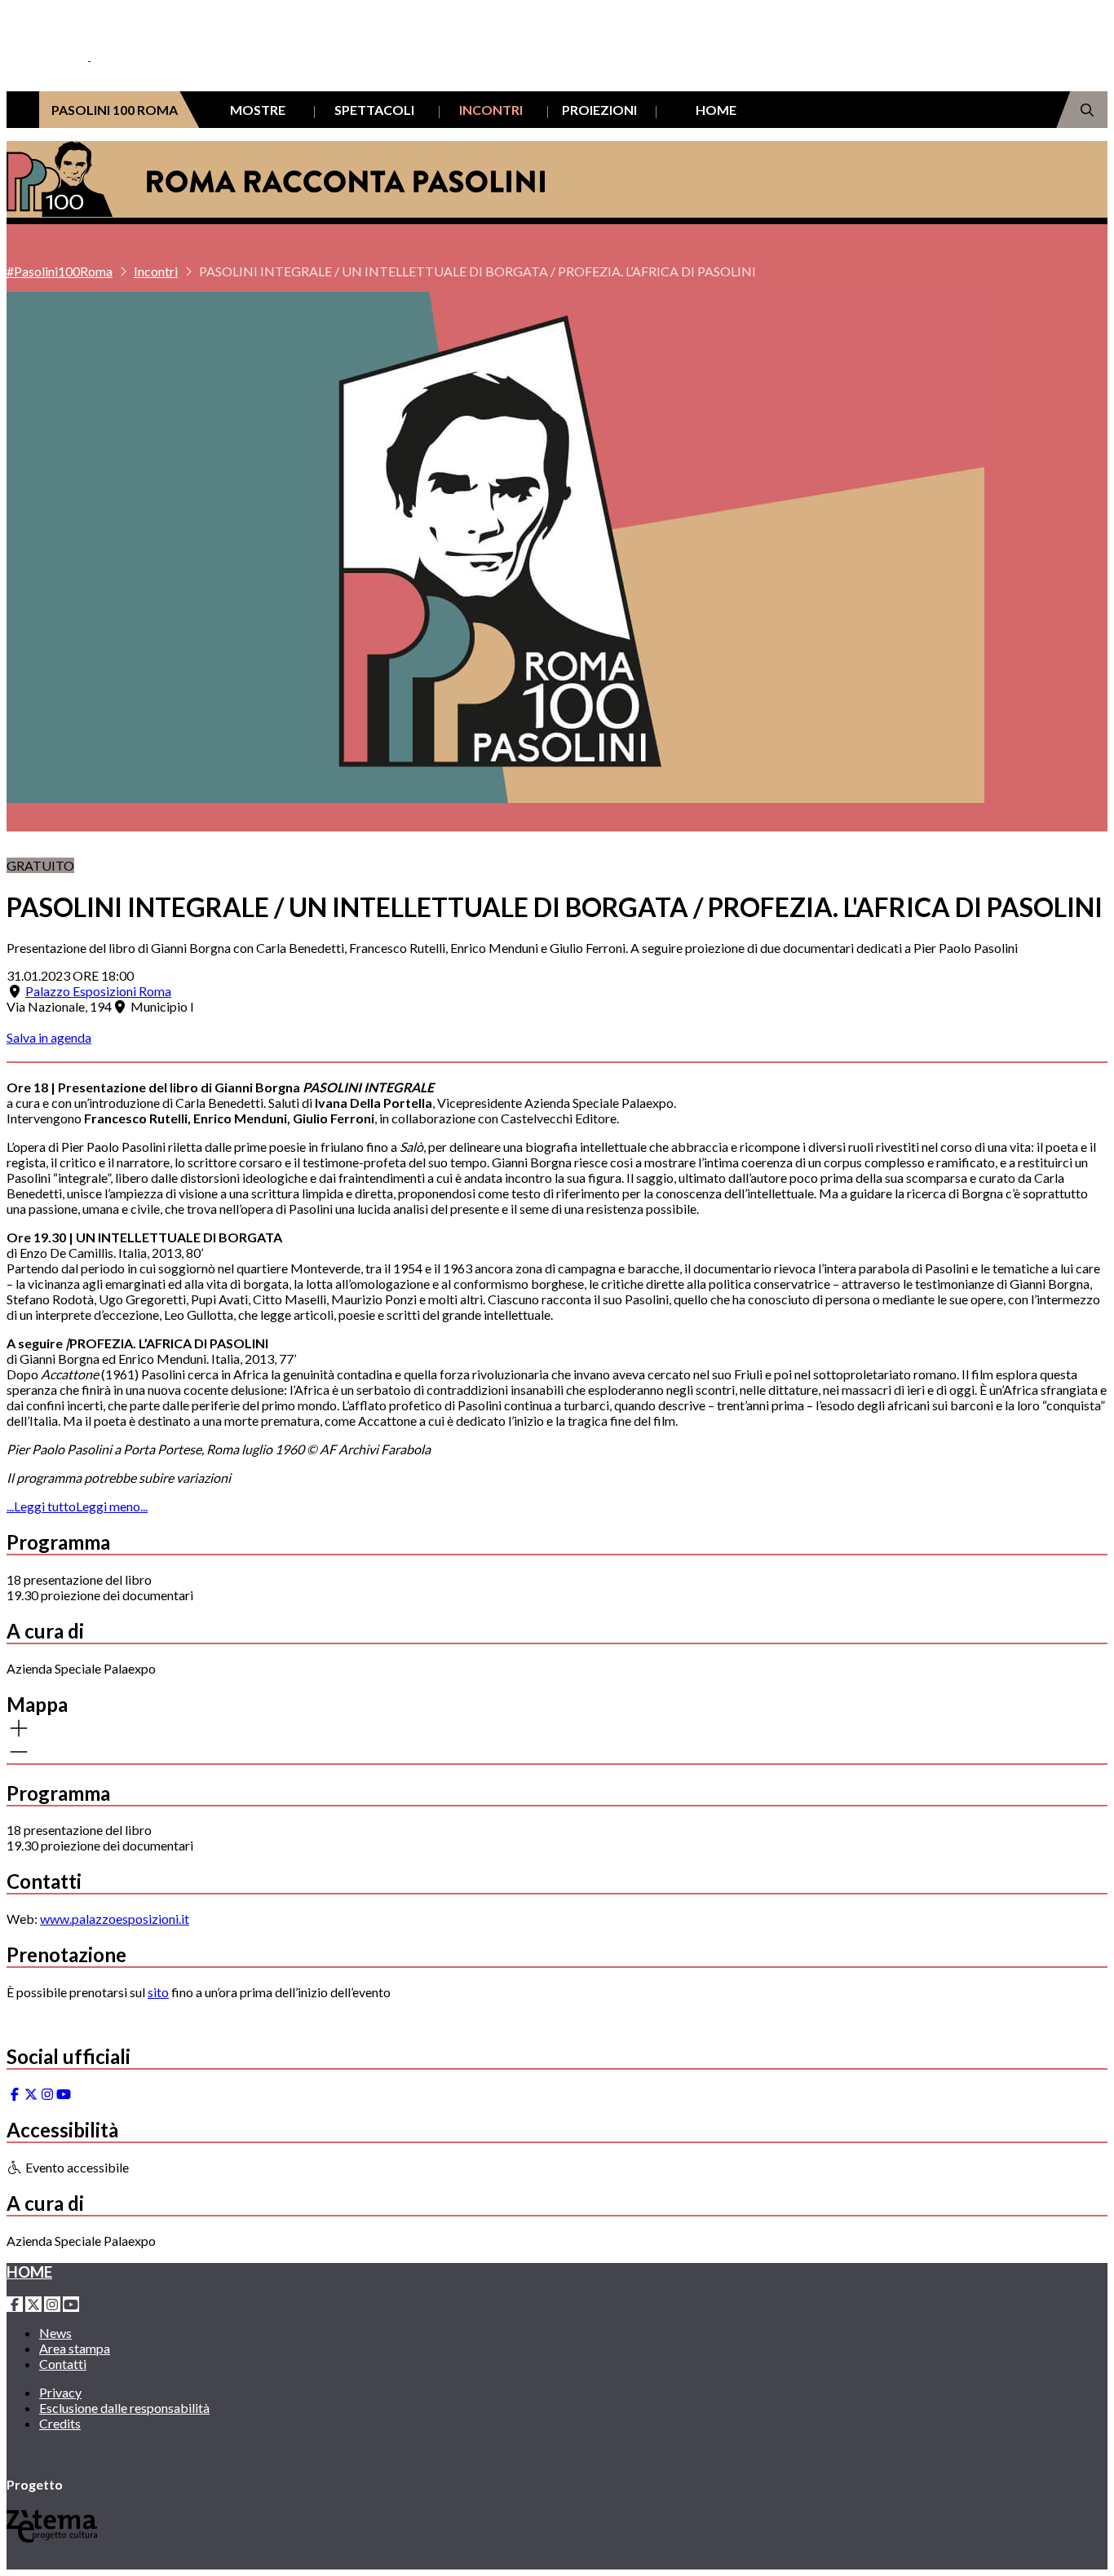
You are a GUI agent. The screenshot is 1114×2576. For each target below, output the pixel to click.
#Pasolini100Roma (60, 271)
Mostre (258, 110)
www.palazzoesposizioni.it (115, 1919)
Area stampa (75, 2348)
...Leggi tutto (41, 1506)
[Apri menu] (15, 71)
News (55, 2333)
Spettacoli (374, 110)
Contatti (63, 2364)
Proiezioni (599, 110)
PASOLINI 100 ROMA (115, 110)
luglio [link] (258, 1449)
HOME (716, 110)
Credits (60, 2423)
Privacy (60, 2392)
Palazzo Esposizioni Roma (98, 991)
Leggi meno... (112, 1506)
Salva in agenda (49, 1037)
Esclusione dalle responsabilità (124, 2408)
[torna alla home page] (72, 33)
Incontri (491, 110)
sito (158, 1992)
